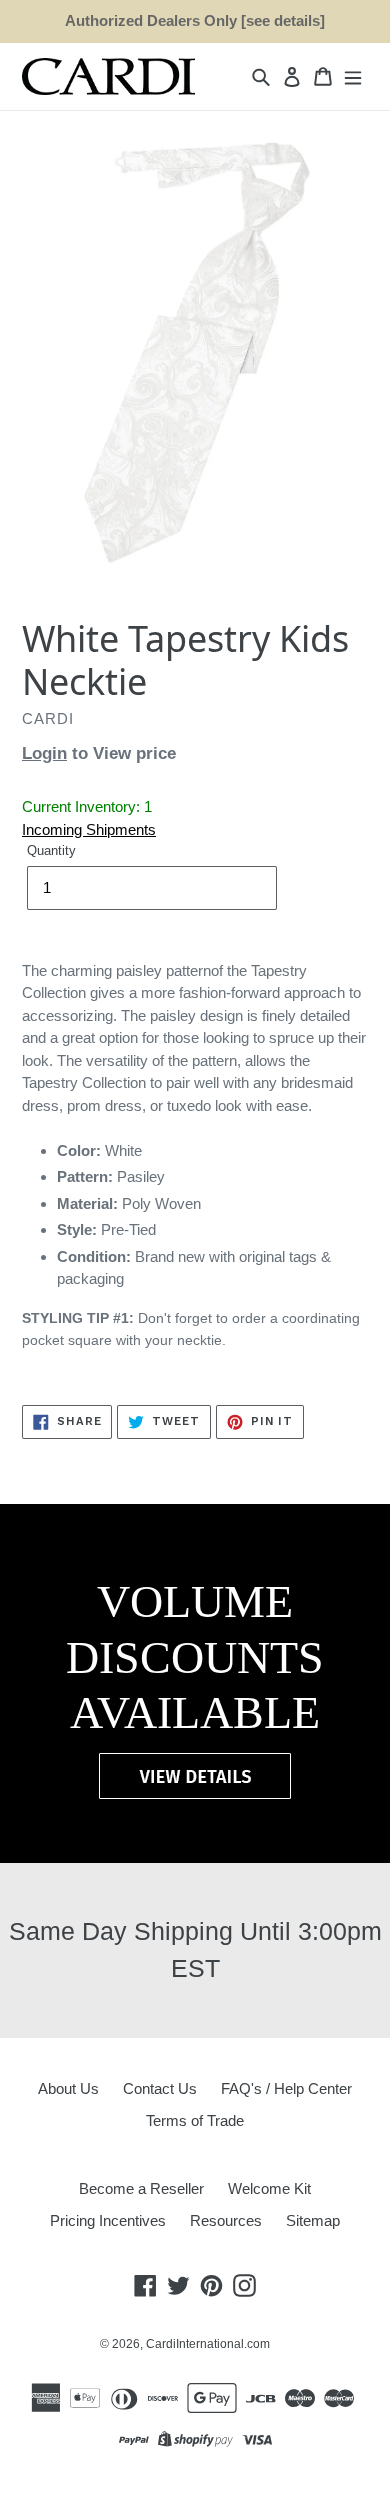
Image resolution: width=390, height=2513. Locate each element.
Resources (226, 2220)
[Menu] (353, 76)
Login (44, 753)
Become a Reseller (141, 2188)
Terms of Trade (195, 2120)
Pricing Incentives (108, 2220)
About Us (68, 2088)
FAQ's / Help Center (286, 2088)
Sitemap (313, 2220)
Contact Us (160, 2088)
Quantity (51, 850)
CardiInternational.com (208, 2344)
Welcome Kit (269, 2188)
